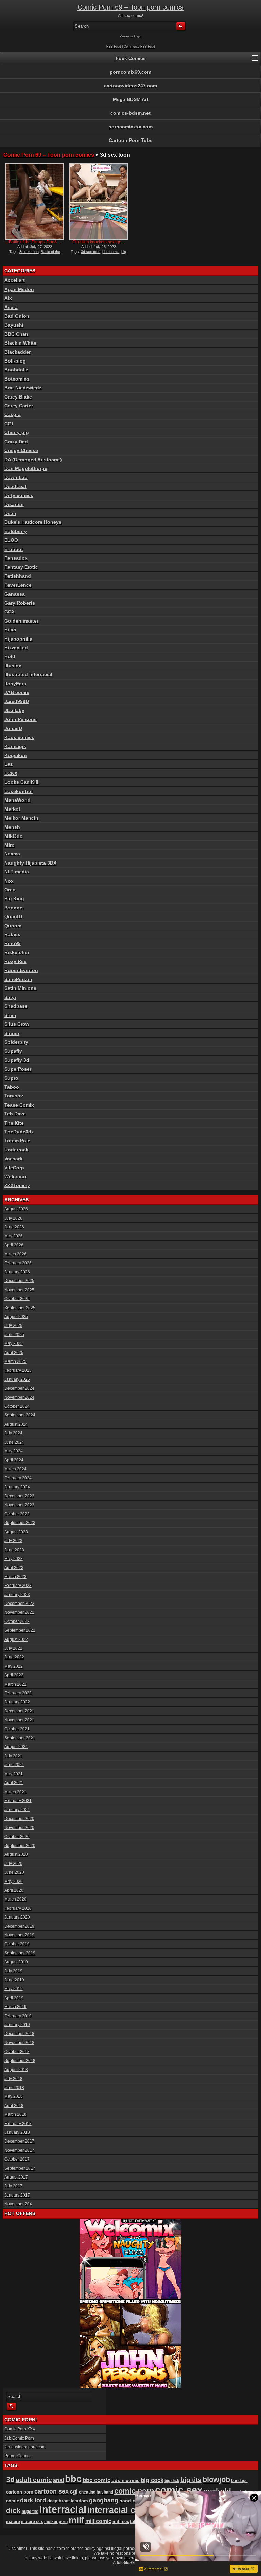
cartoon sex (51, 2491)
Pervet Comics (18, 2456)
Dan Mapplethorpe (26, 468)
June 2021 (14, 1765)
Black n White (20, 343)
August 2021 (16, 1747)
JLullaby (14, 710)
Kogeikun (16, 755)
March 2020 (15, 1899)
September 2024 (20, 1415)
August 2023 (16, 1532)
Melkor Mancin (21, 818)
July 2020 (13, 1864)
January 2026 (17, 1272)
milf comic (98, 2521)
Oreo (10, 890)
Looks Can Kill (21, 782)
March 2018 (15, 2114)
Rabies (12, 934)
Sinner (12, 1033)
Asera (11, 307)
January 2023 (17, 1595)
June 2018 (14, 2088)
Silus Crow (17, 1024)
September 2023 (20, 1523)
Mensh (12, 827)
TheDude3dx (19, 1132)
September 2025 (20, 1308)
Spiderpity (16, 1042)
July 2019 (13, 1971)
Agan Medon (19, 289)
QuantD (13, 916)
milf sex (121, 2522)
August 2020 (16, 1854)
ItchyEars (15, 684)
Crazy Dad (16, 442)
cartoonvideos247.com (130, 86)
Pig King (14, 898)
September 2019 (20, 1953)
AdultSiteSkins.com (131, 2563)
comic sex (179, 2490)
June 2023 (14, 1550)
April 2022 (14, 1675)
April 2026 (14, 1245)
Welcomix (16, 1176)
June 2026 (14, 1227)
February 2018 (18, 2124)
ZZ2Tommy (17, 1185)
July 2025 (13, 1326)
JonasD (13, 728)
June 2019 (14, 1980)
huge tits (30, 2511)
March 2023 (15, 1577)
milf (76, 2520)
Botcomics (17, 379)
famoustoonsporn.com (25, 2447)
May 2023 (14, 1559)
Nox (9, 881)
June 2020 (14, 1872)
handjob (129, 2501)
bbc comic (111, 252)
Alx (8, 298)
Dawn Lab (16, 477)
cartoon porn (20, 2492)
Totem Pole (17, 1141)
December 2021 (19, 1711)
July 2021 (13, 1756)
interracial (63, 2509)
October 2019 (17, 1944)
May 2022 (14, 1666)
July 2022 (13, 1648)
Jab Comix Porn (19, 2438)
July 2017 (13, 2186)
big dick (172, 2480)
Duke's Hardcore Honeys (33, 522)
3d (10, 2479)
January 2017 (17, 2195)
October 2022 (17, 1621)
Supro (11, 1078)
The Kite (14, 1123)
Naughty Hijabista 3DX (30, 863)
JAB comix (17, 692)
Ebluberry (16, 531)
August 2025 (16, 1317)
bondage (239, 2481)
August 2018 (16, 2070)
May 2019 (14, 1989)
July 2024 (13, 1433)
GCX (10, 612)
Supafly (13, 1051)
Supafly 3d (17, 1060)
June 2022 (14, 1657)
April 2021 (14, 1783)
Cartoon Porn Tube (131, 140)
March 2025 (15, 1361)
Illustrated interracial (28, 674)
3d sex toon (29, 252)
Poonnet (14, 908)
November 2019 (19, 1935)
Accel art (15, 280)
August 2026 (16, 1209)
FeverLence (18, 585)
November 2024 (19, 1397)
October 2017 (17, 2159)
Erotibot (14, 549)
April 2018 (14, 2106)
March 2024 (15, 1469)
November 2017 (19, 2150)
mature (13, 2522)
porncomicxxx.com (130, 127)
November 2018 (19, 2043)
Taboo (12, 1087)
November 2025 (19, 1290)
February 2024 (18, 1478)
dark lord (33, 2500)
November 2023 (19, 1505)
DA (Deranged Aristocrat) (33, 460)
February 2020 (18, 1908)
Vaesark (13, 1159)
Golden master (21, 621)
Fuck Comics (131, 58)
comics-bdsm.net (130, 113)
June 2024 (14, 1442)
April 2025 (14, 1353)
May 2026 (14, 1236)
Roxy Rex (15, 961)
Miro (10, 845)
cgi (74, 2492)
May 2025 (14, 1343)
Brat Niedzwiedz (23, 388)
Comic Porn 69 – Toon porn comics (130, 7)
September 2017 (20, 2168)
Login (138, 36)
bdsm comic (126, 2480)
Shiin (10, 1015)
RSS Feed (114, 47)
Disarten (14, 504)
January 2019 (17, 2025)
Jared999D (17, 701)
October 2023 (17, 1514)
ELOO (11, 540)
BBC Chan (16, 334)
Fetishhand (18, 576)
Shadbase (16, 1006)
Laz (8, 764)
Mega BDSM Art (131, 99)
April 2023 (14, 1568)
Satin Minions (20, 988)
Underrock (16, 1150)
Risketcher (17, 952)
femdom (79, 2501)
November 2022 (19, 1612)
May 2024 (14, 1451)
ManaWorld (18, 800)
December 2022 (19, 1604)
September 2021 (20, 1738)
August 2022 (16, 1639)
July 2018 (13, 2079)
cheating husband (96, 2492)
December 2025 (19, 1281)
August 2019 (16, 1962)
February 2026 (18, 1263)
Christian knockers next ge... (98, 242)
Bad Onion (17, 316)
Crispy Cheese (21, 450)
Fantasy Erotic (21, 567)
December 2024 (19, 1388)
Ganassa (15, 594)
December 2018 (19, 2034)
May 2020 (14, 1882)
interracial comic (121, 2510)
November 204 (18, 2204)
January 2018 (17, 2132)
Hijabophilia (18, 639)
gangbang (104, 2500)
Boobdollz (16, 370)
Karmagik (15, 746)
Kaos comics (19, 737)
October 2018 (17, 2052)
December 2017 (19, 2141)
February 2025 (18, 1370)
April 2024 (14, 1460)
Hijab (10, 630)
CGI (9, 424)
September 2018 (20, 2061)
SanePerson (18, 979)
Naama (12, 854)
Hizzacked (16, 648)
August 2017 (16, 2177)
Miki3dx (13, 836)
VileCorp (14, 1168)
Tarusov (14, 1096)
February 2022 (18, 1693)
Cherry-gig (17, 432)
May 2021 (14, 1774)
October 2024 (17, 1406)
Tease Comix (19, 1105)
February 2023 (18, 1586)
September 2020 (20, 1846)
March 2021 (15, 1792)
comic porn (134, 2491)
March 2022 (15, 1684)
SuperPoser (18, 1069)
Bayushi (14, 325)
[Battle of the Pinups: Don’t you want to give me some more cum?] (34, 201)
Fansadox (16, 558)
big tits (191, 2480)
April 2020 (14, 1890)
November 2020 (19, 1828)
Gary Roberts (20, 603)
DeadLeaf (15, 486)
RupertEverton (21, 970)
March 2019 (15, 2007)
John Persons (21, 719)
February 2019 (18, 2016)
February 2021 (18, 1801)
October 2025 (17, 1299)
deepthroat (58, 2501)
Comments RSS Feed (139, 47)
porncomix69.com (130, 72)
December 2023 (19, 1496)
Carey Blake (18, 397)
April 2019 (14, 1998)
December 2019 (19, 1926)
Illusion (13, 666)
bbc (73, 2479)
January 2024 (17, 1487)
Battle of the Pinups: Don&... (34, 242)
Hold (10, 656)
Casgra (13, 414)
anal (58, 2480)
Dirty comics (19, 495)
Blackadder (18, 352)
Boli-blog (15, 361)
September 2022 (20, 1630)
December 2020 (19, 1819)
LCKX (11, 773)
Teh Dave (15, 1114)
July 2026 (13, 1218)
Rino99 (13, 943)
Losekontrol (19, 791)
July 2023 (13, 1541)
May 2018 (14, 2096)
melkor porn (56, 2522)
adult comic (34, 2480)
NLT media (17, 872)
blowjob (216, 2479)
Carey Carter (19, 406)
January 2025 (17, 1379)
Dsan (10, 513)
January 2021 (17, 1810)
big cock (152, 2480)
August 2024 (16, 1424)
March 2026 (15, 1254)
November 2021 (19, 1720)
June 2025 (14, 1335)
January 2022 (17, 1702)
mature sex (32, 2522)
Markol (12, 809)
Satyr (10, 997)
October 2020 (17, 1837)
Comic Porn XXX (20, 2429)
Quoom (13, 926)
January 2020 (17, 1917)
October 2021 (17, 1729)
